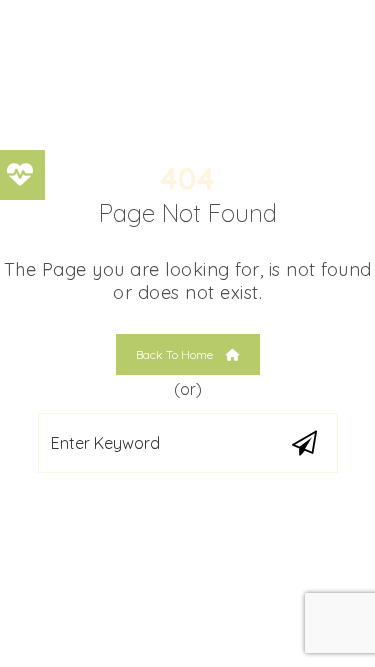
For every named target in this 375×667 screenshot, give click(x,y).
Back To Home (176, 354)
